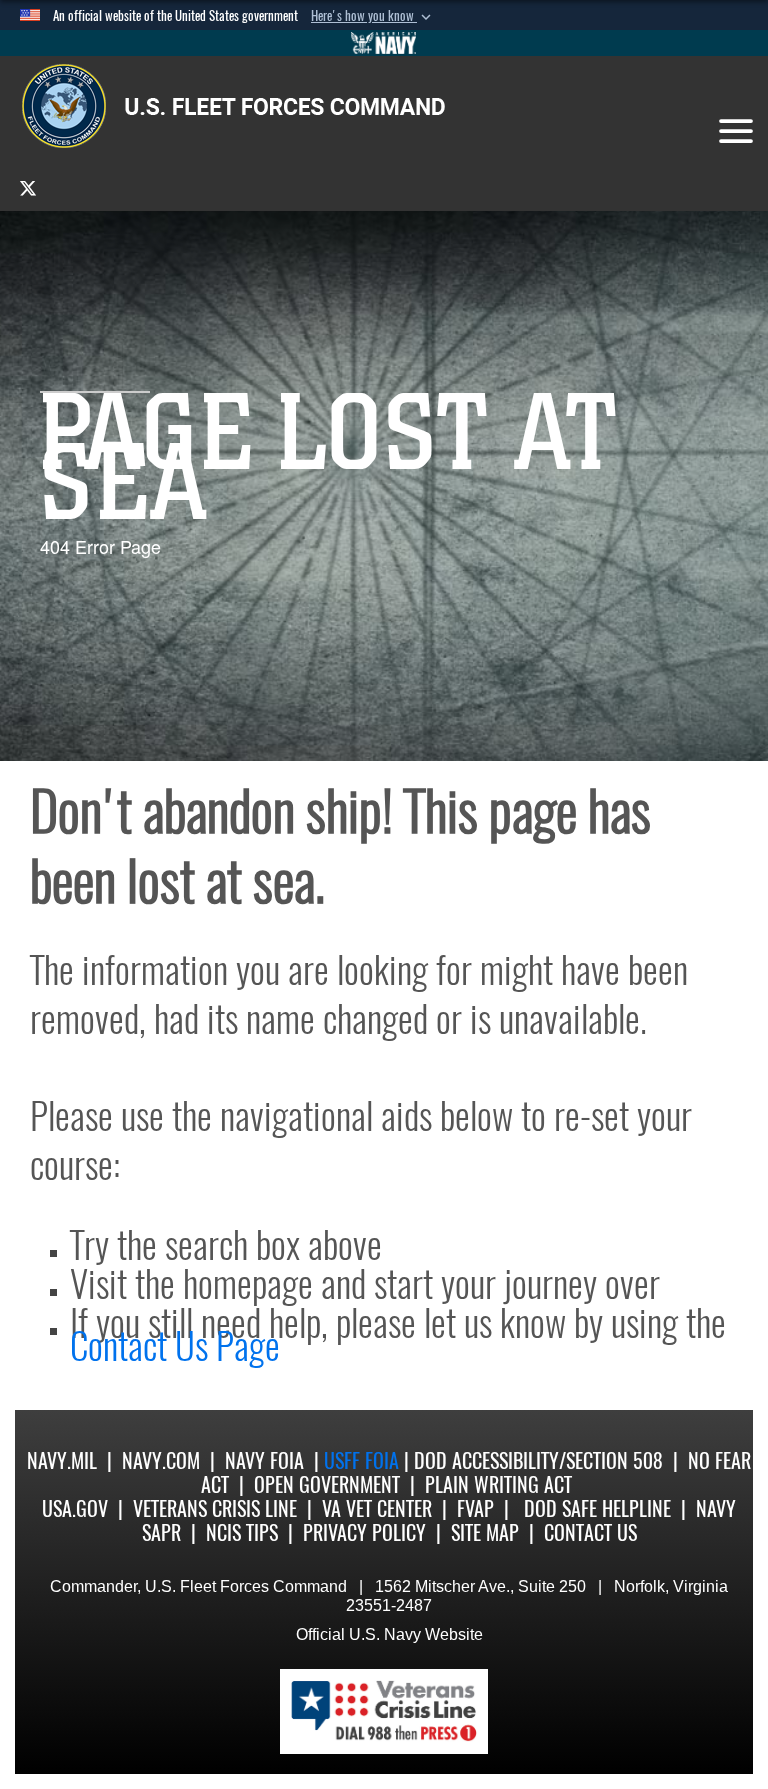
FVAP (475, 1508)
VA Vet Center (377, 1508)
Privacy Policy (364, 1532)
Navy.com (161, 1460)
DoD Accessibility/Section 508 (538, 1460)
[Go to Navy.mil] (384, 43)
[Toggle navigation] (736, 131)
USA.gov (75, 1508)
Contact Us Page (175, 1345)
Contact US (590, 1532)
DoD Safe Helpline (597, 1508)
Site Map (485, 1532)
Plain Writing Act (498, 1484)
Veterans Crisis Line (215, 1508)
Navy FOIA (264, 1460)
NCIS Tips (242, 1532)
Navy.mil (62, 1460)
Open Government (327, 1484)
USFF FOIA (364, 1460)
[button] (373, 16)
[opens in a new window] (28, 187)
